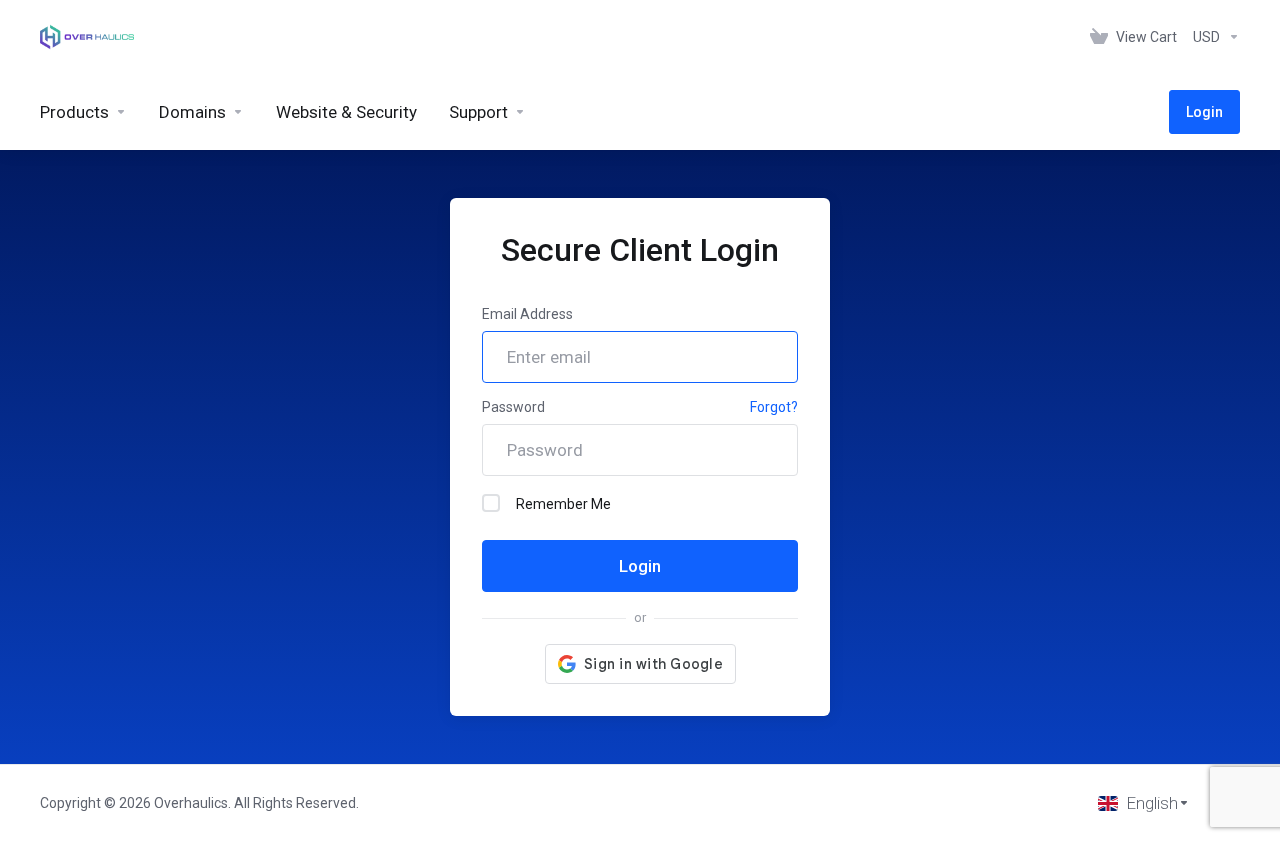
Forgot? (774, 407)
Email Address (527, 314)
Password (513, 407)
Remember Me (563, 504)
